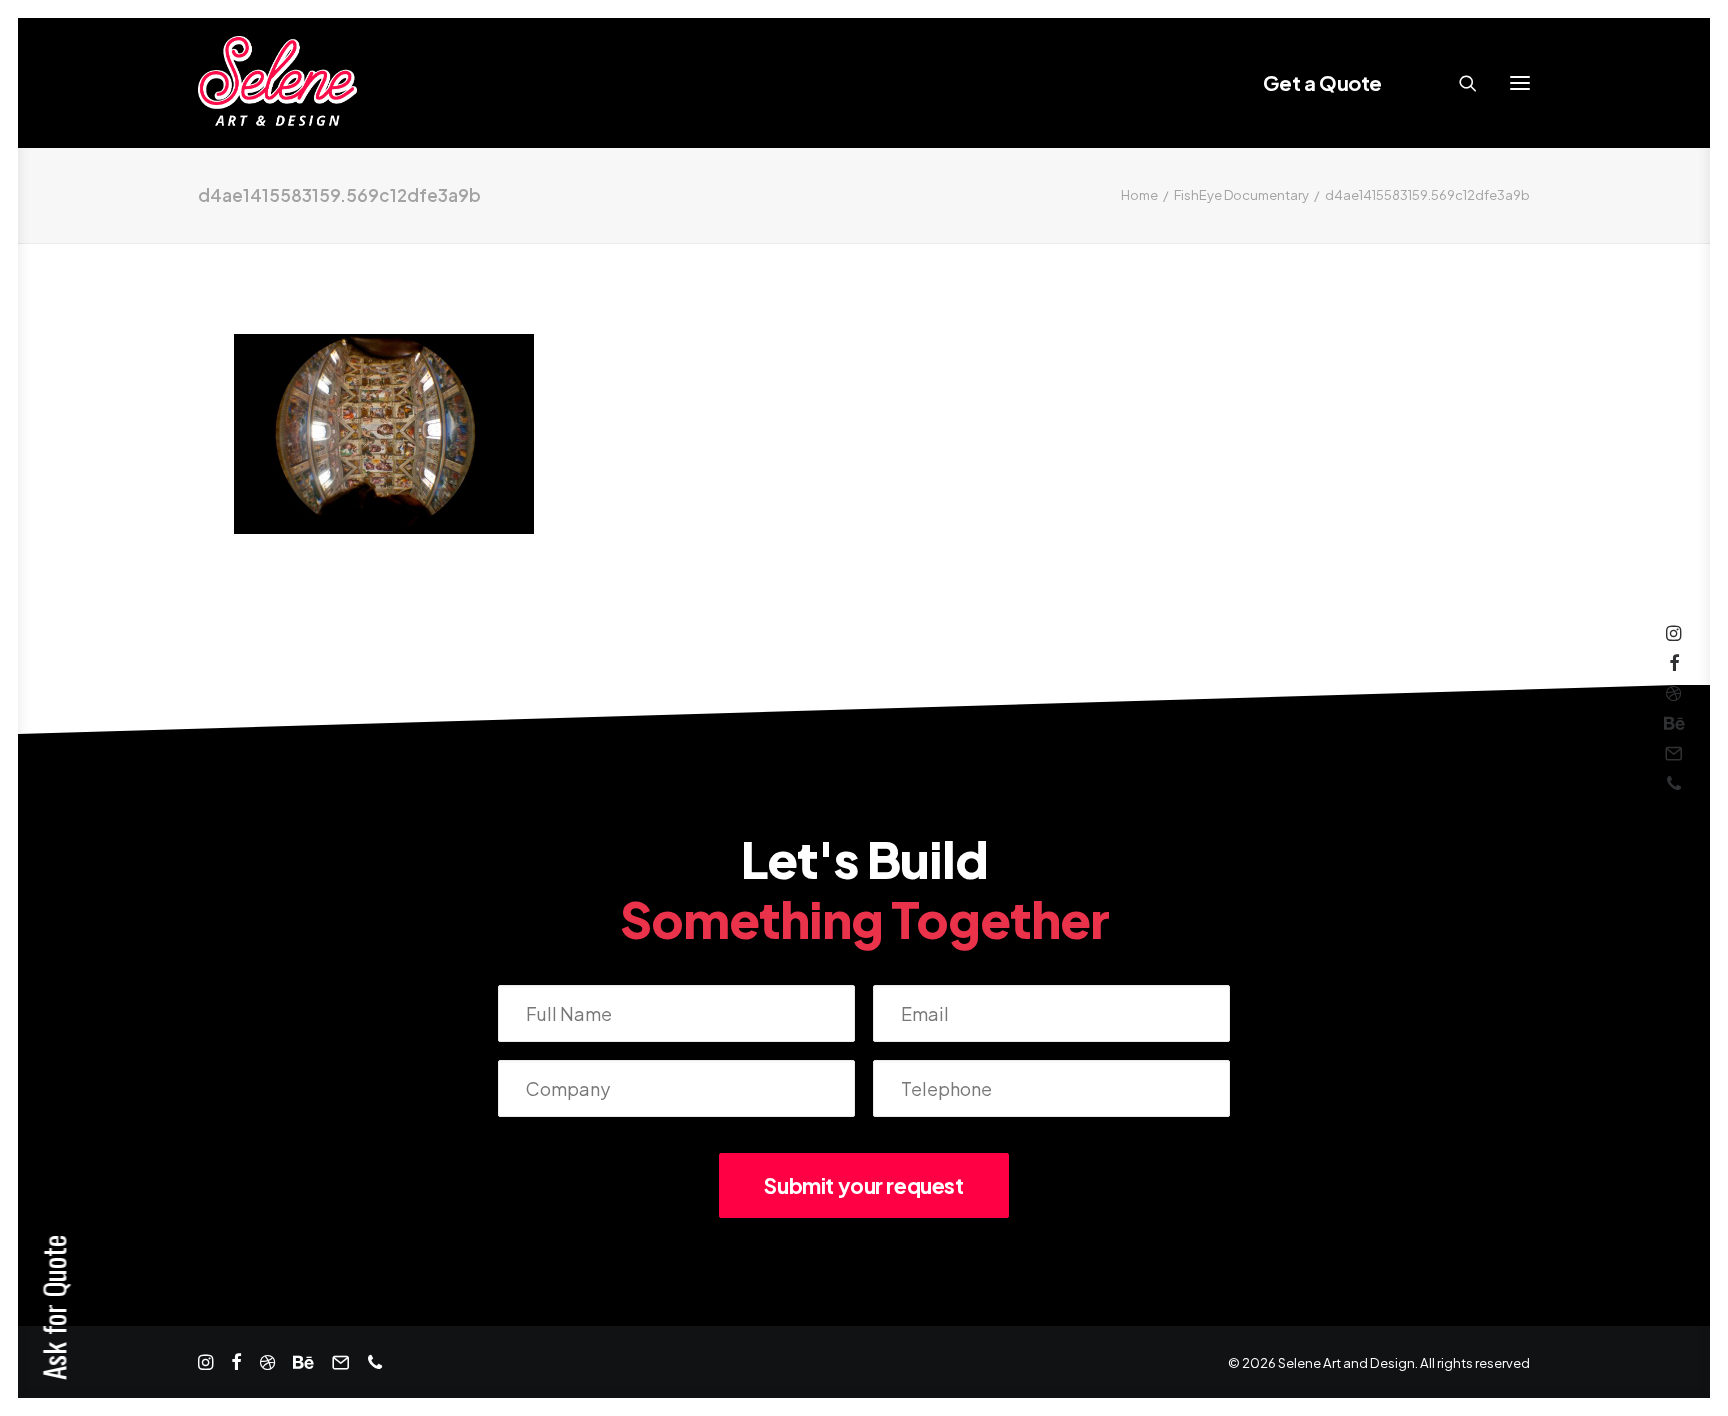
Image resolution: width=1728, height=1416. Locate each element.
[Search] (1459, 83)
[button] (1520, 83)
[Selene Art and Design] (277, 83)
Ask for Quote (53, 1307)
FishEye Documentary (1241, 195)
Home (1139, 195)
